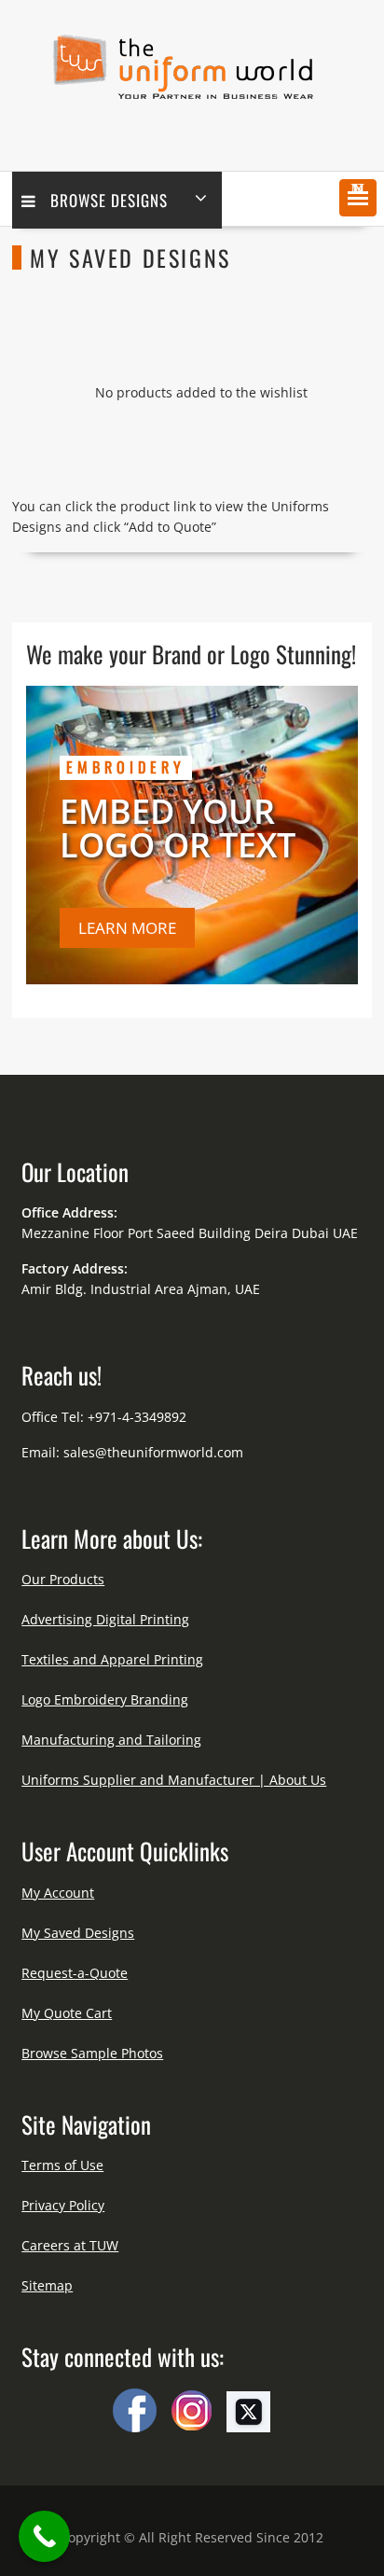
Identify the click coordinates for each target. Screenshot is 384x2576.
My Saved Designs (78, 1933)
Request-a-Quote (75, 1973)
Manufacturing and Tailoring (111, 1740)
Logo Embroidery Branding (105, 1699)
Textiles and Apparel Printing (112, 1659)
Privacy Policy (63, 2205)
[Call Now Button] (44, 2536)
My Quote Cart (67, 2013)
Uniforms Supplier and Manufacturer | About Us (174, 1780)
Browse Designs (109, 200)
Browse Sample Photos (92, 2053)
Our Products (63, 1579)
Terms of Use (62, 2165)
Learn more (127, 928)
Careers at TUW (70, 2245)
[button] (358, 198)
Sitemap (47, 2285)
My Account (58, 1893)
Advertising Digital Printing (105, 1619)
